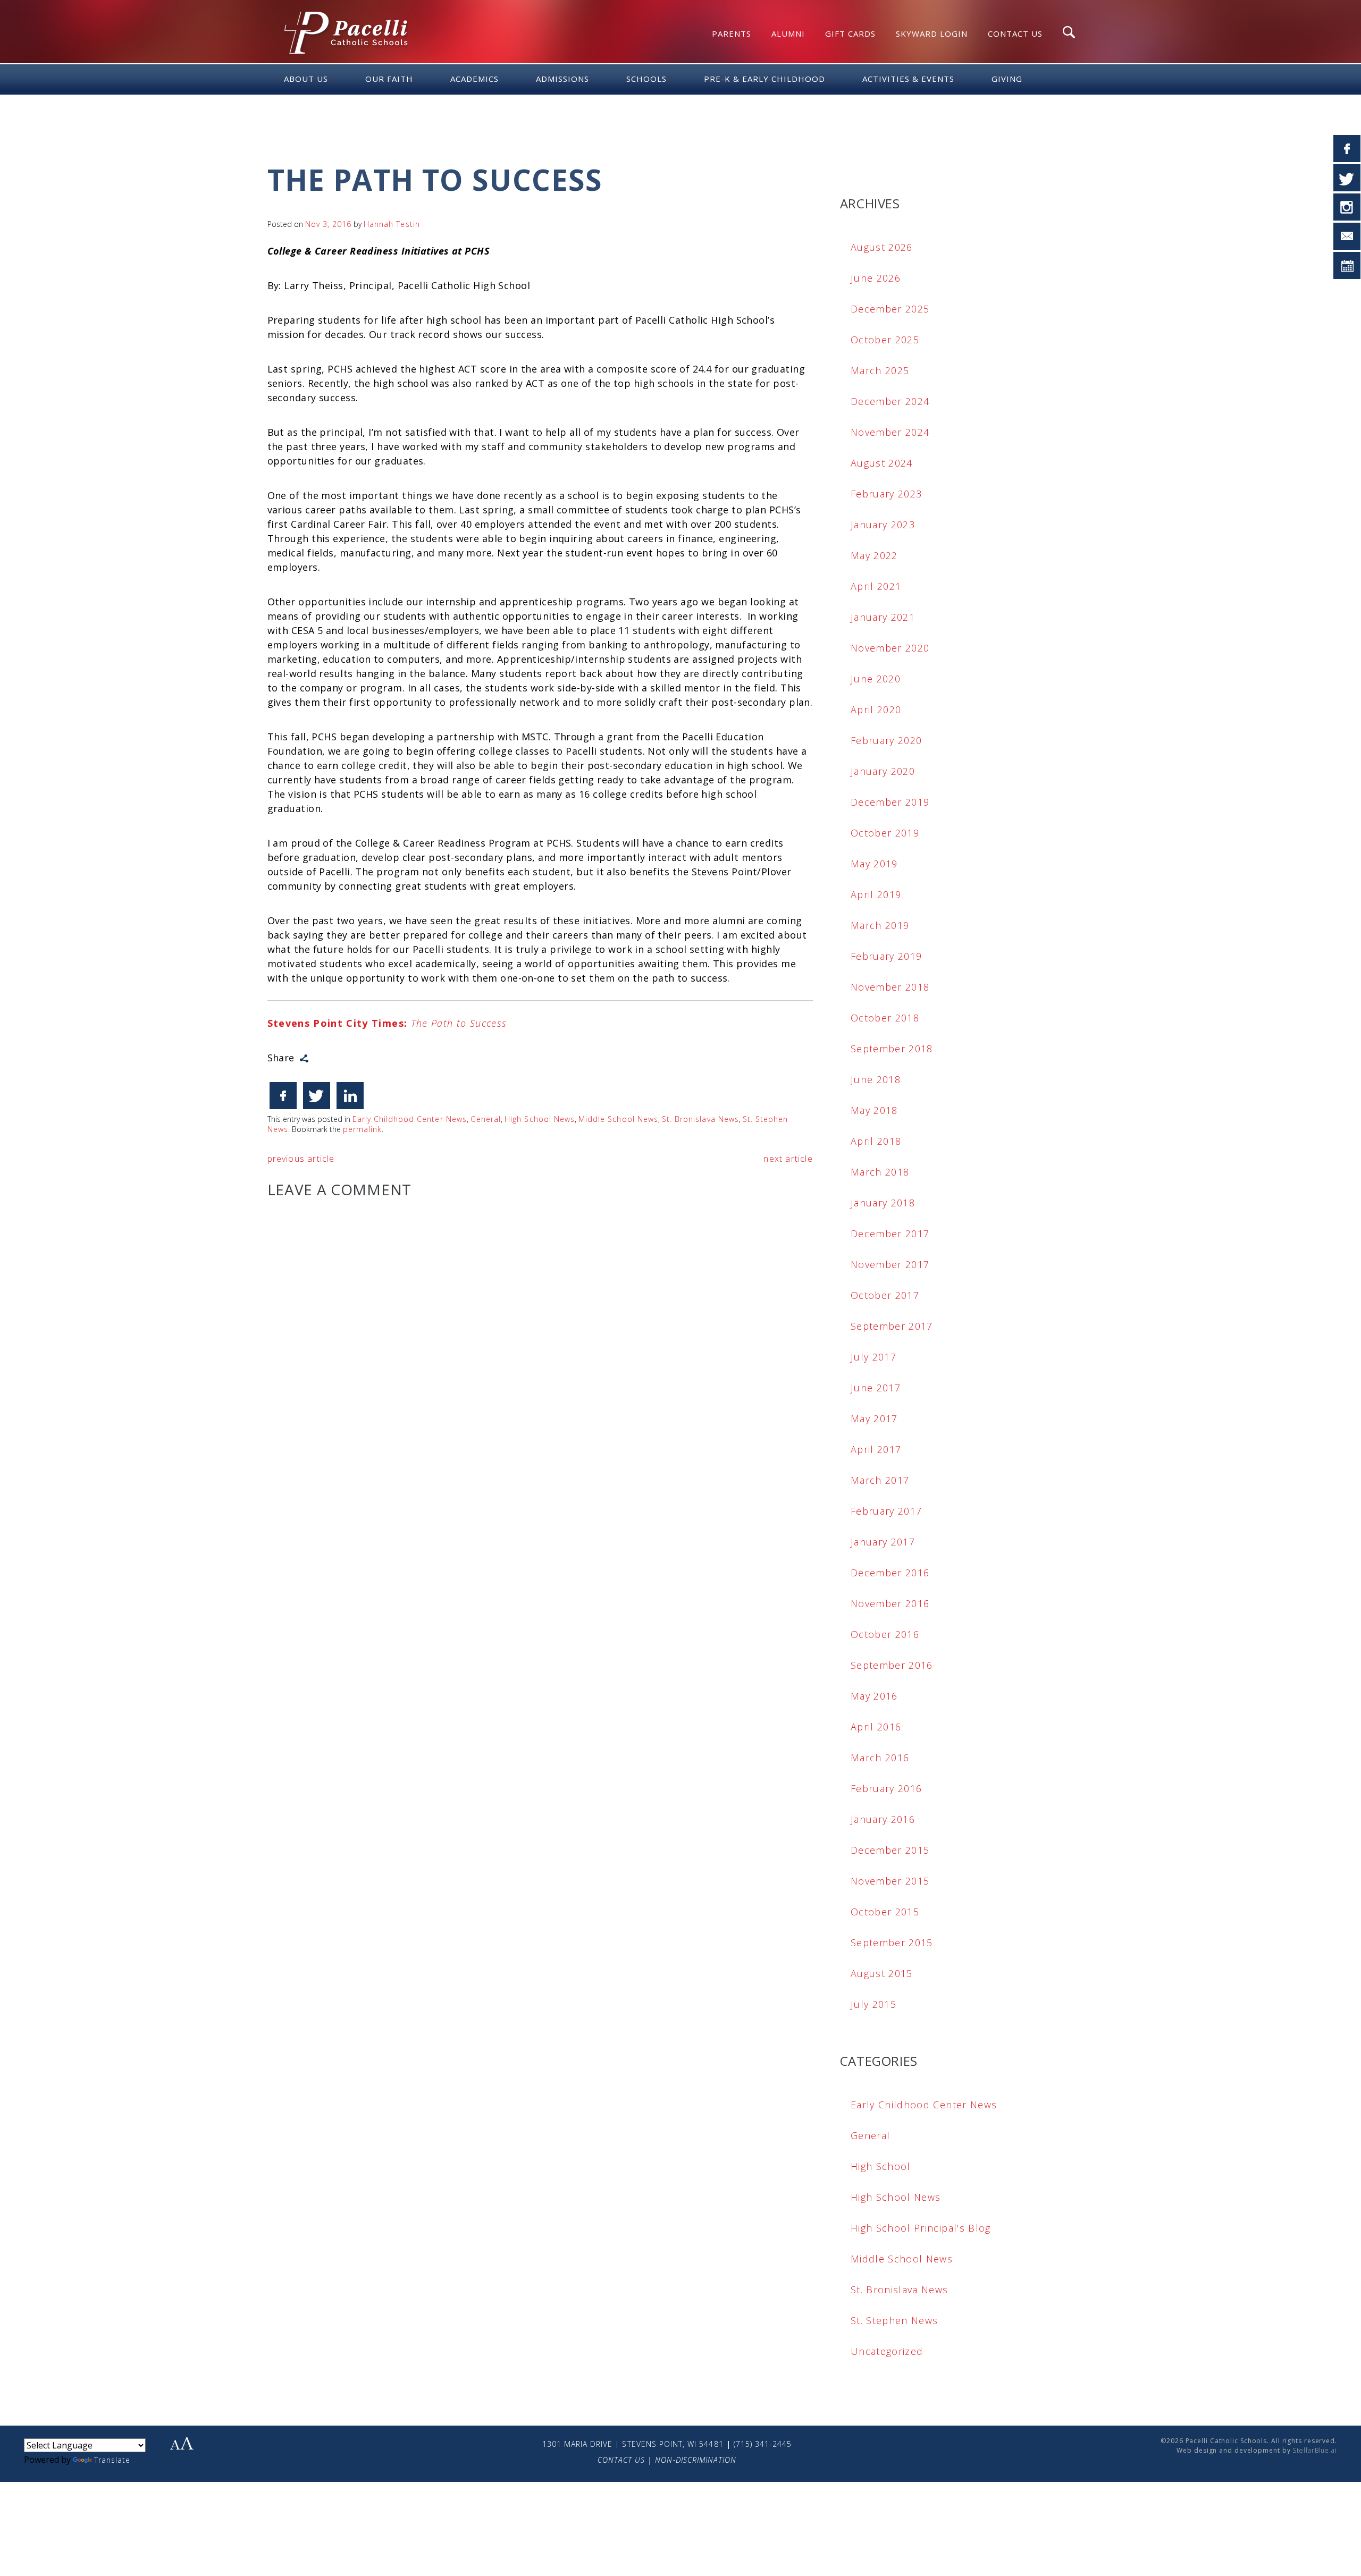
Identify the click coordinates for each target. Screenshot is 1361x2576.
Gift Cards (850, 33)
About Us (306, 79)
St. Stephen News (894, 2320)
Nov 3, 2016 (329, 224)
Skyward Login (932, 33)
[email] (1347, 236)
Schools (646, 79)
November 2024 (890, 432)
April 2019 (876, 894)
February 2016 (887, 1788)
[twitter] (1347, 178)
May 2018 (874, 1110)
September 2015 (892, 1942)
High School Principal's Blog (921, 2228)
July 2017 (873, 1357)
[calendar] (1347, 265)
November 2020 (890, 648)
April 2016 (876, 1727)
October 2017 (885, 1295)
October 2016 (885, 1634)
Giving (1007, 79)
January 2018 (883, 1203)
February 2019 (887, 956)
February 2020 (887, 740)
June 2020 (876, 679)
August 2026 (882, 247)
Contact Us (1015, 33)
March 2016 (880, 1758)
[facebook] (1347, 149)
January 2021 (883, 617)
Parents (732, 33)
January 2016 (883, 1819)
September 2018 (892, 1049)
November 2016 (890, 1603)
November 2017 (890, 1264)
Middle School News (618, 1119)
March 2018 (880, 1172)
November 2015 (890, 1881)
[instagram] (1347, 207)
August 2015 (882, 1973)
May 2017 (874, 1418)
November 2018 (890, 987)
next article (788, 1159)
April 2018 (876, 1141)
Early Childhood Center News (410, 1119)
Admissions (562, 79)
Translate (112, 2460)
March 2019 (880, 925)
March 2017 (880, 1480)
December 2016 (890, 1573)
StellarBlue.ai (1315, 2450)
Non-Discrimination (696, 2460)
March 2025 (880, 370)
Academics (474, 79)
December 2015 (890, 1850)
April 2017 (876, 1449)
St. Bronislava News (700, 1119)
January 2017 (883, 1542)
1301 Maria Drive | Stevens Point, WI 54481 (633, 2444)
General (486, 1119)
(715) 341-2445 (763, 2444)
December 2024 (890, 401)
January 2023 (883, 525)
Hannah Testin (392, 224)
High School (881, 2166)
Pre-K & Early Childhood (764, 79)
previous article (301, 1159)
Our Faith (389, 79)
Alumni (788, 33)
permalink (362, 1129)
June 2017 (876, 1388)
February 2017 (887, 1511)
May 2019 (874, 864)
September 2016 (892, 1665)
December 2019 (890, 802)
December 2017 (890, 1234)
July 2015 (873, 2004)
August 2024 (882, 463)
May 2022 (874, 555)
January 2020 (883, 771)
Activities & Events (908, 79)
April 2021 (876, 586)
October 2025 (885, 340)
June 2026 (876, 278)
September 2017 (892, 1326)
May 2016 (874, 1696)
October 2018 (885, 1018)
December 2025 (890, 309)
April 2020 (876, 710)
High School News (540, 1119)
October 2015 (885, 1912)
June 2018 (876, 1079)
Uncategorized (887, 2351)
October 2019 (885, 833)
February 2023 (887, 494)
